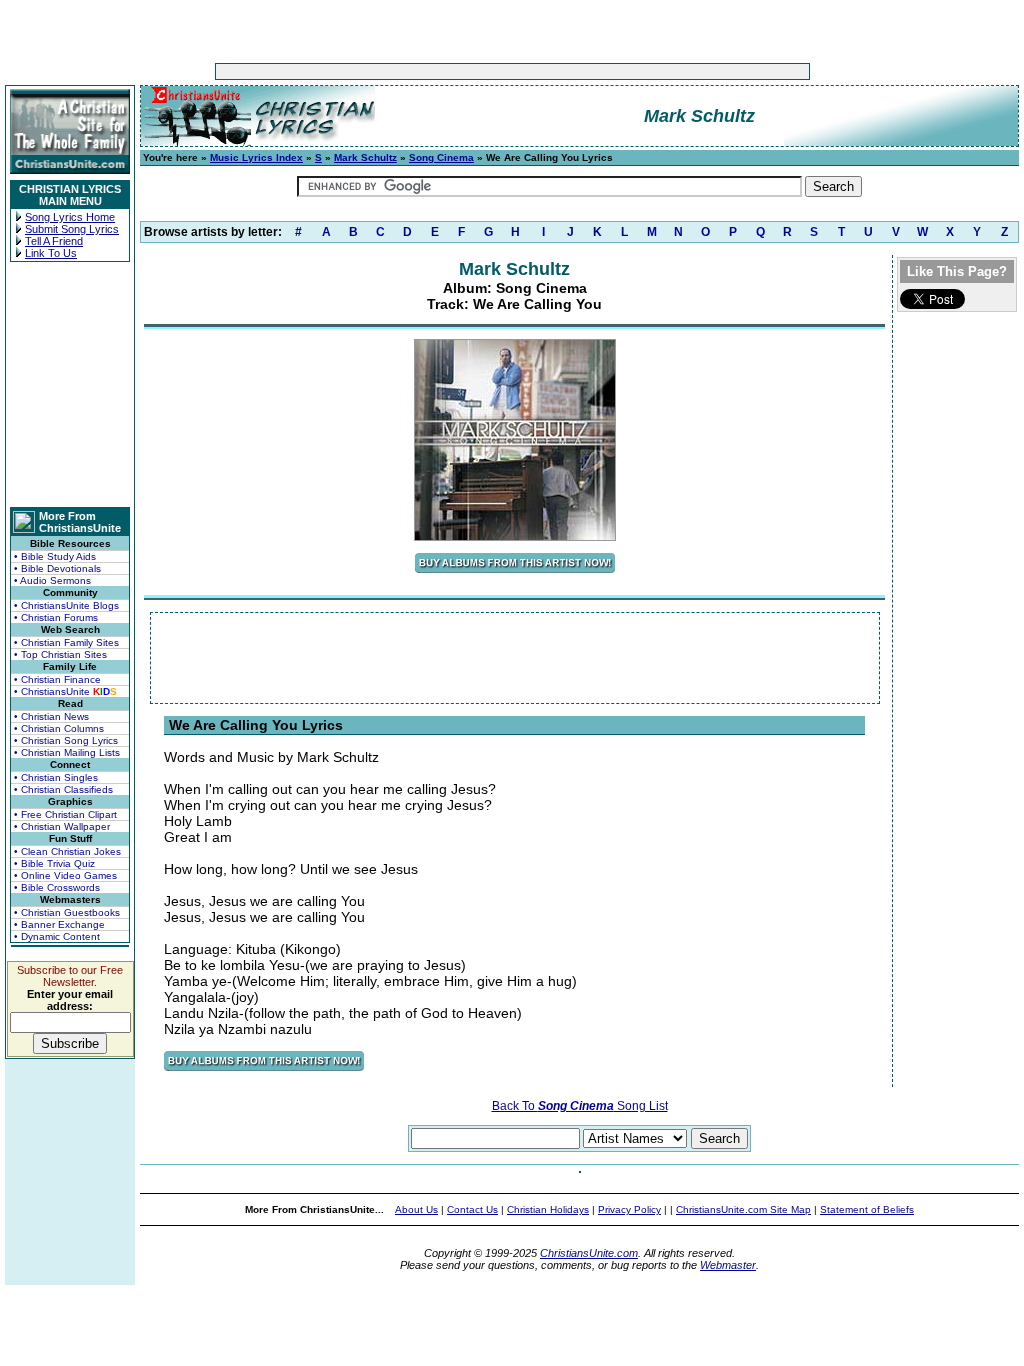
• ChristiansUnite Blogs (66, 605)
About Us (416, 1209)
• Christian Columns (59, 728)
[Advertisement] (450, 71)
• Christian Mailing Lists (67, 752)
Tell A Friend (54, 241)
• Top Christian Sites (60, 654)
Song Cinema (441, 157)
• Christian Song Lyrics (66, 740)
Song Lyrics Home (70, 217)
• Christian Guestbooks (67, 912)
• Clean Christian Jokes (67, 851)
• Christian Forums (56, 617)
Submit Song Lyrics (72, 229)
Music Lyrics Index (256, 157)
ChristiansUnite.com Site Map (743, 1209)
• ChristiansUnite (65, 691)
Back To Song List (580, 1106)
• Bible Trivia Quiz (54, 863)
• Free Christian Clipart (65, 814)
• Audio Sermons (52, 580)
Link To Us (51, 253)
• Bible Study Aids (55, 556)
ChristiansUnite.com (589, 1253)
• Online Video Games (65, 875)
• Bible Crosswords (57, 887)
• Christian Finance (57, 679)
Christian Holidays (548, 1209)
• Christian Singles (56, 777)
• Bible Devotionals (57, 568)
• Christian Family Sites (66, 642)
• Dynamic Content (57, 936)
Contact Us (472, 1209)
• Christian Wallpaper (62, 826)
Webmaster (728, 1265)
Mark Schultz (365, 157)
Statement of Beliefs (867, 1209)
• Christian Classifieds (63, 789)
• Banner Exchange (59, 924)
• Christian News (51, 716)
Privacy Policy (629, 1209)
